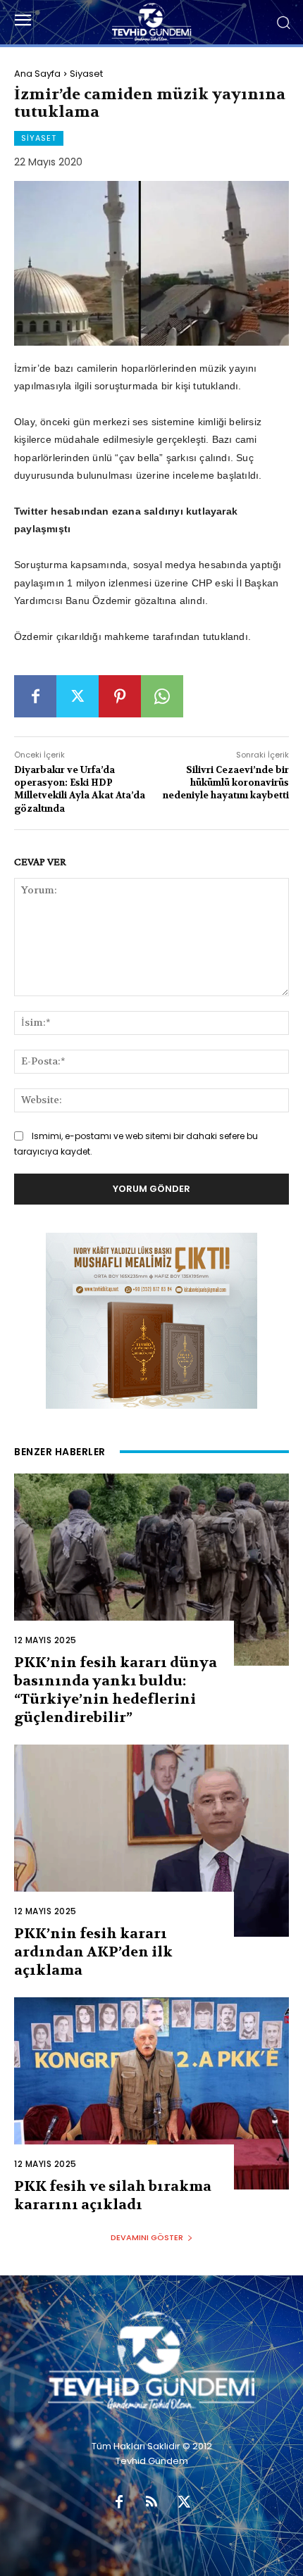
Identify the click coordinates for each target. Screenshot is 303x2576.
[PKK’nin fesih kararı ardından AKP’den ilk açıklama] (151, 1841)
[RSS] (151, 2503)
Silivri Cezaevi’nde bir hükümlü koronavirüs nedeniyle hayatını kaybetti (226, 783)
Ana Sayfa (37, 74)
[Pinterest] (120, 696)
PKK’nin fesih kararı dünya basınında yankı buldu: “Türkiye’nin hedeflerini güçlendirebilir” (116, 1690)
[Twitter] (78, 696)
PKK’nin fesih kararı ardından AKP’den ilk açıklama (93, 1952)
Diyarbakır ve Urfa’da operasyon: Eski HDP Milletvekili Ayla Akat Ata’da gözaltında (80, 789)
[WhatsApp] (162, 696)
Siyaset (86, 74)
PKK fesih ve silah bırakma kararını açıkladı (113, 2195)
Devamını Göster (147, 2237)
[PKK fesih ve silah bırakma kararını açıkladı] (151, 2093)
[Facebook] (35, 696)
